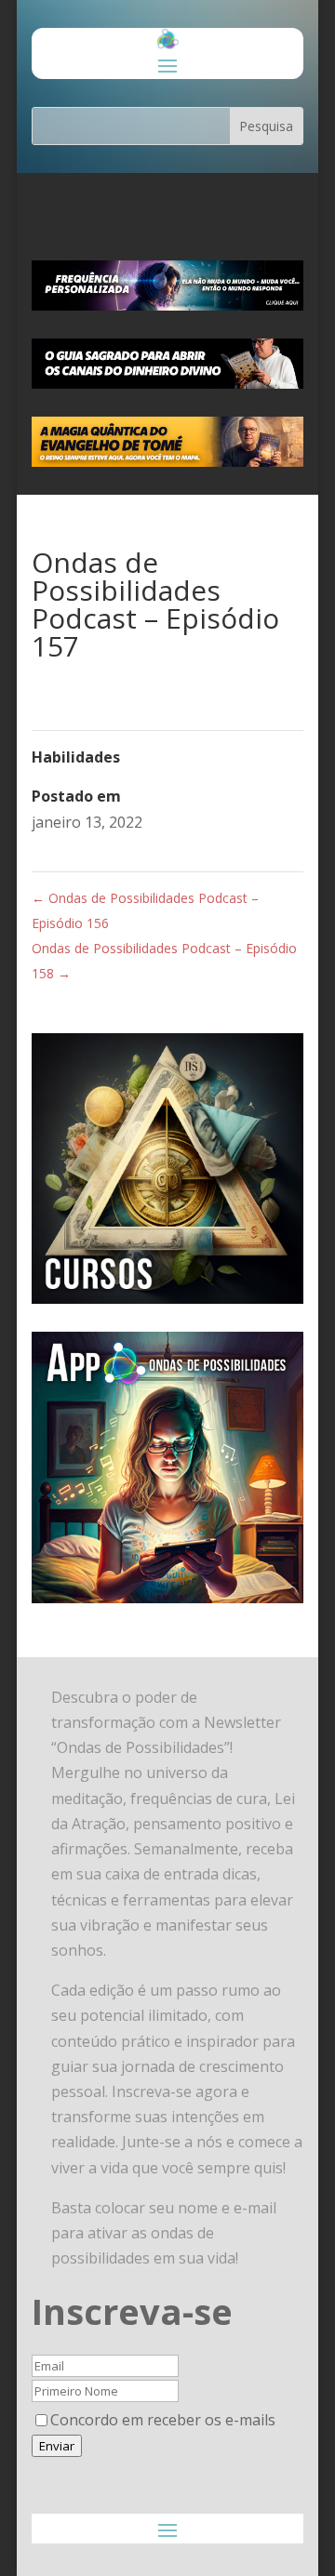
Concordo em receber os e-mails (163, 2420)
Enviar (57, 2446)
